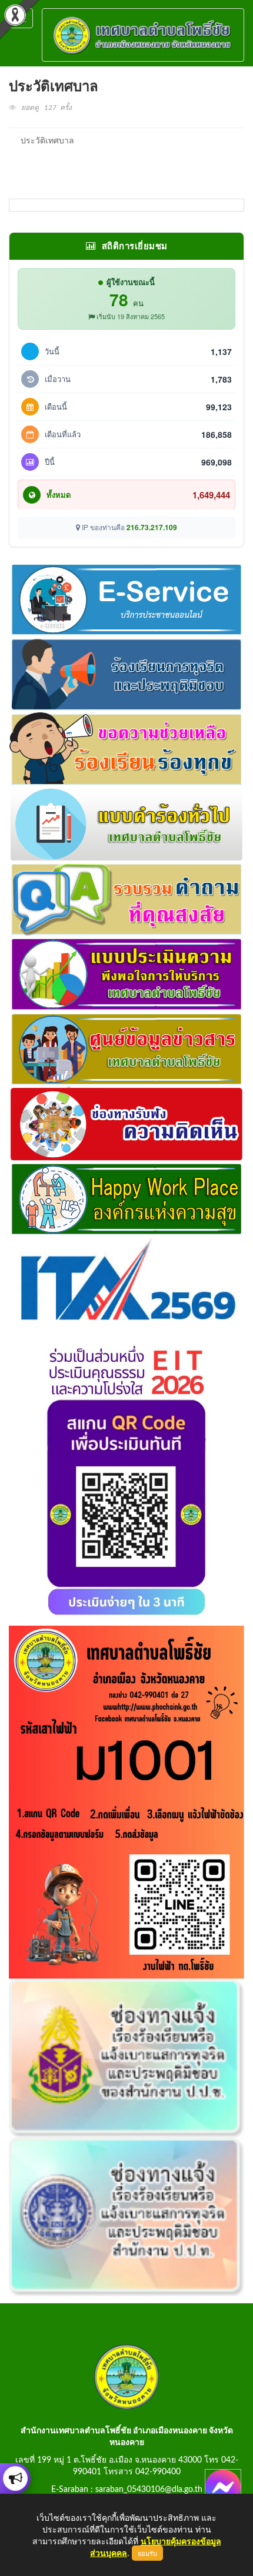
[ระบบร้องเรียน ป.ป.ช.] (15, 2478)
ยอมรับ (147, 2553)
